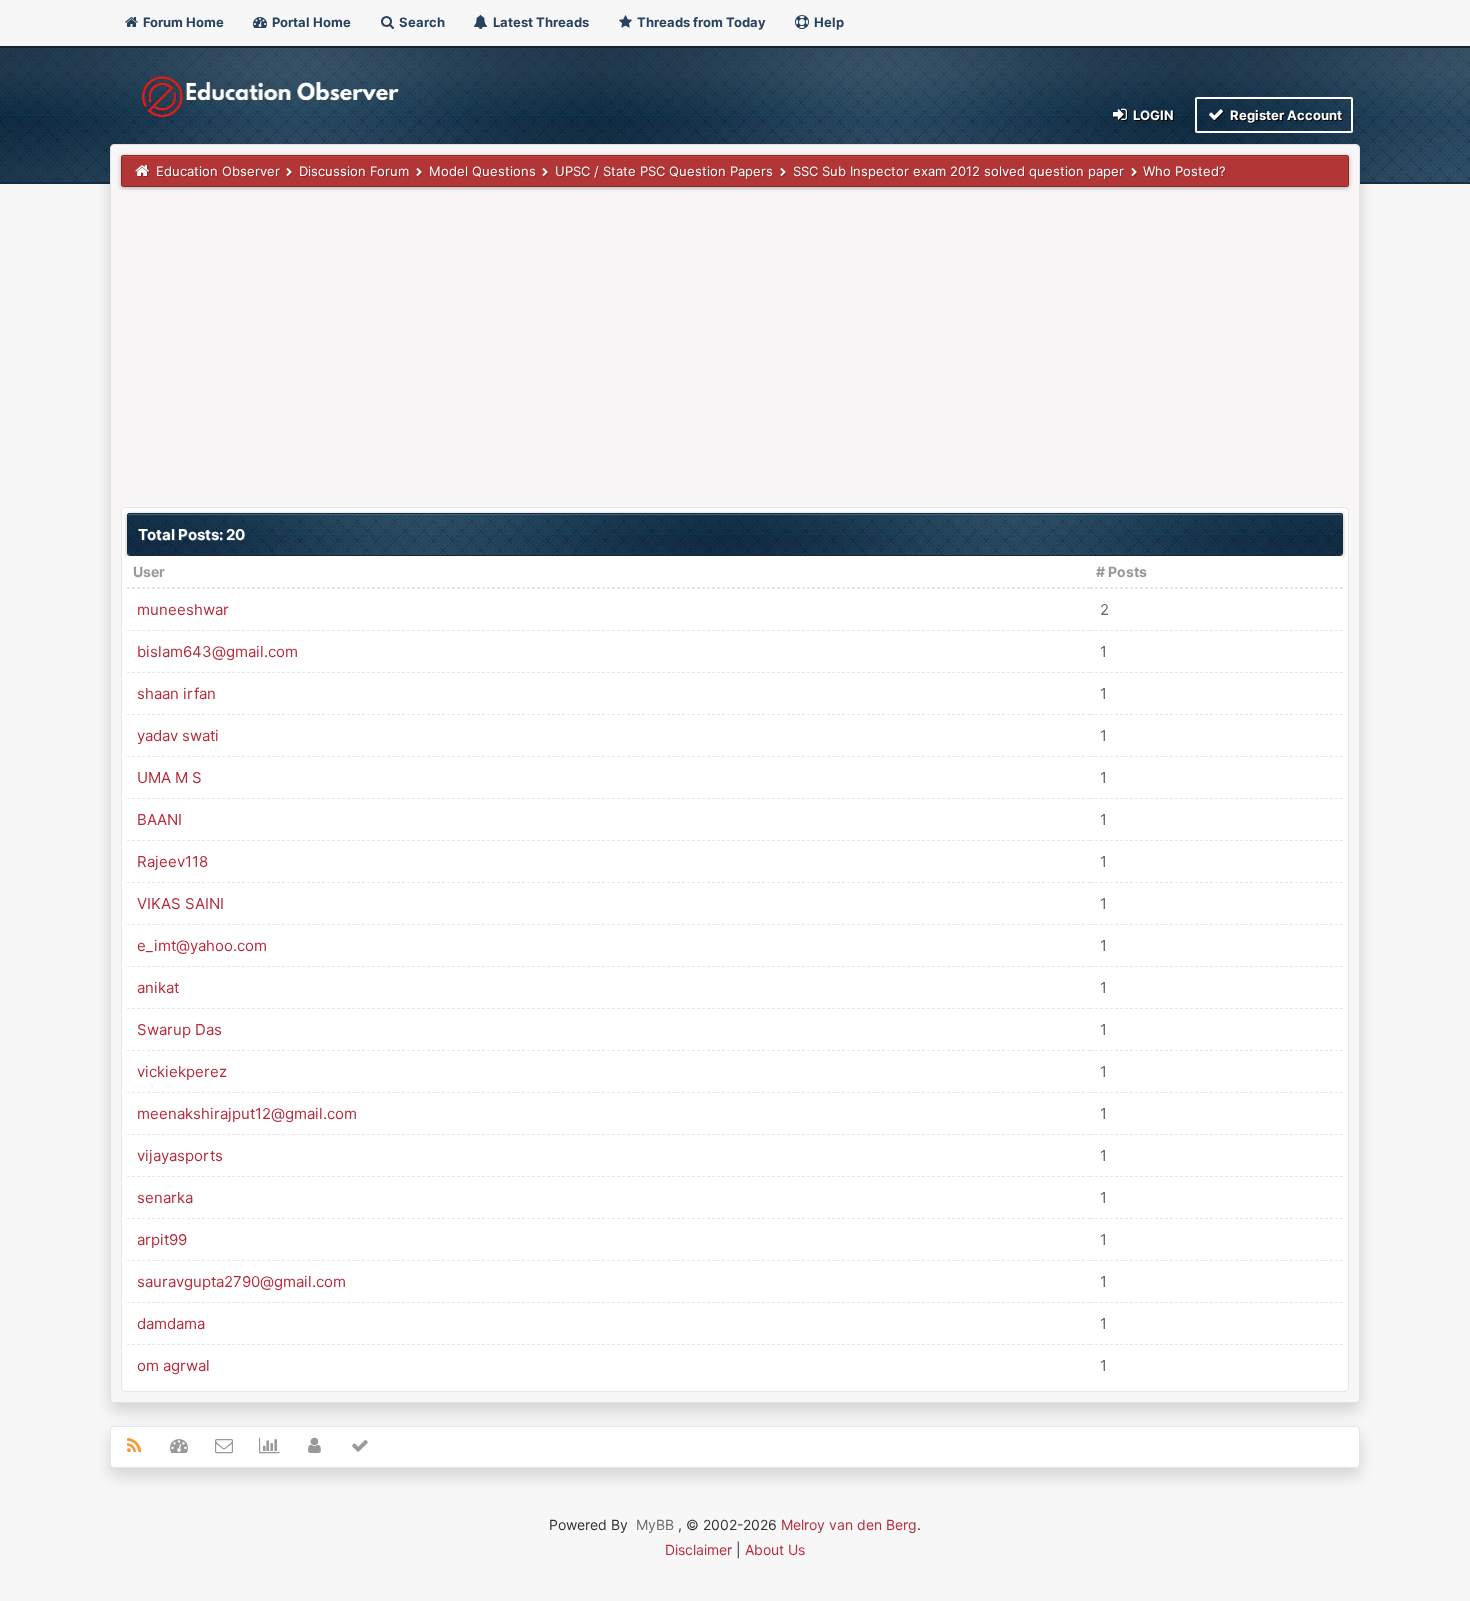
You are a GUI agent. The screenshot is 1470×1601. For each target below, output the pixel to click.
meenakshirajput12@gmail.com (247, 1113)
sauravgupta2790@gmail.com (241, 1281)
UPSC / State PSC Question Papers (664, 171)
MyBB (655, 1524)
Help (827, 22)
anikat (158, 987)
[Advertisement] (721, 347)
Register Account (1284, 115)
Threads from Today (700, 22)
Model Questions (482, 171)
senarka (165, 1197)
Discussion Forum (354, 171)
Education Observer (218, 171)
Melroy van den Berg (849, 1524)
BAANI (159, 819)
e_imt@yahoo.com (202, 945)
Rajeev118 (172, 861)
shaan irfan (176, 693)
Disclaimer (698, 1549)
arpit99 (162, 1239)
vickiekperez (182, 1071)
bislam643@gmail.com (217, 651)
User (149, 571)
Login (1152, 115)
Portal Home (310, 22)
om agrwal (173, 1365)
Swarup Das (179, 1029)
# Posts (1121, 571)
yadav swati (178, 735)
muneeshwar (183, 609)
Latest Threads (539, 22)
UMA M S (169, 777)
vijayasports (180, 1155)
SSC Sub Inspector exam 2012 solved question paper (958, 171)
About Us (775, 1549)
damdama (171, 1323)
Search (420, 22)
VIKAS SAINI (180, 903)
